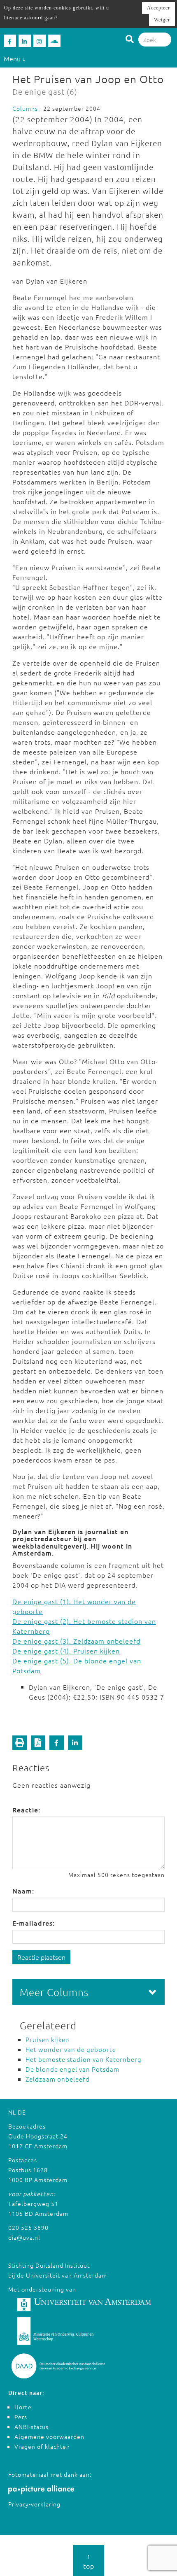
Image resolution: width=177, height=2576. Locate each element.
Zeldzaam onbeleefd (58, 2079)
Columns (25, 108)
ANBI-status (31, 2427)
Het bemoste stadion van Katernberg (84, 2059)
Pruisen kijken (48, 2039)
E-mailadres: (34, 1923)
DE (22, 2112)
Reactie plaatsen (41, 1957)
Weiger (162, 20)
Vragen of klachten (42, 2446)
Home (23, 2407)
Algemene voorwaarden (49, 2436)
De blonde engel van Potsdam (72, 2069)
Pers (21, 2417)
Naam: (23, 1891)
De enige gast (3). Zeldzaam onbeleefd (76, 1641)
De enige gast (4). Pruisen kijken (66, 1651)
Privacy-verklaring (34, 2504)
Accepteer (158, 8)
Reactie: (26, 1810)
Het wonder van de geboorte (71, 2049)
